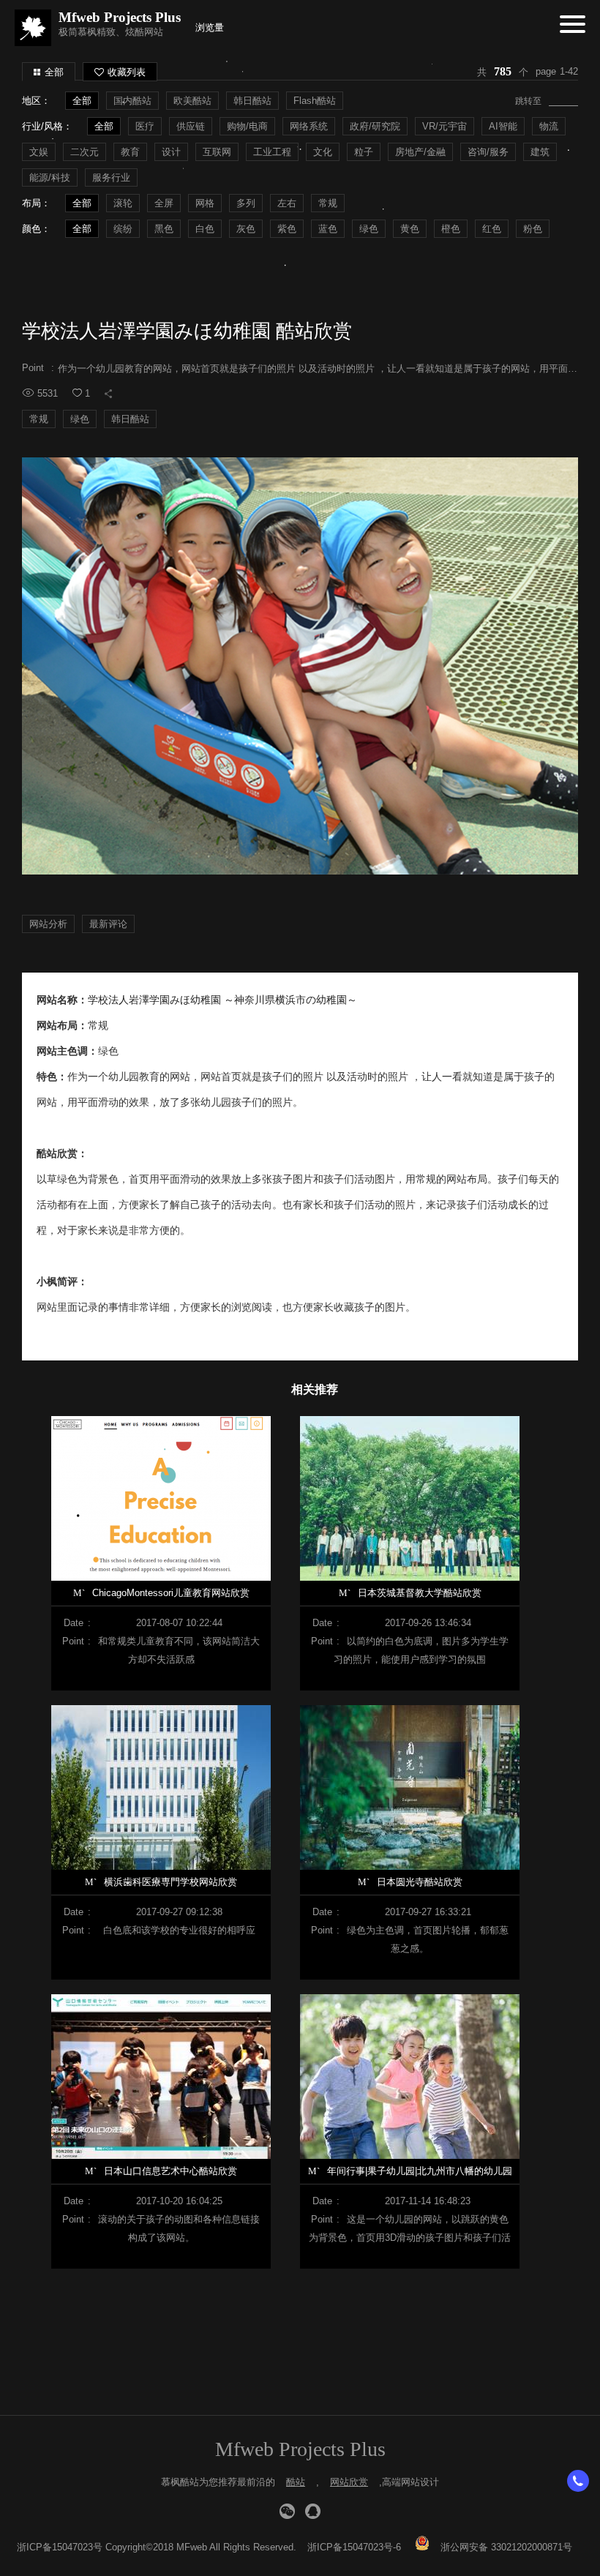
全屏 (164, 203)
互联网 (217, 152)
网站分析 (48, 924)
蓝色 (328, 229)
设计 (171, 152)
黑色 (164, 229)
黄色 (410, 229)
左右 (287, 203)
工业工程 (272, 152)
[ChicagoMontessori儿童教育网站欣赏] (161, 1498)
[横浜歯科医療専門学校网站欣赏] (161, 1787)
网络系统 (309, 126)
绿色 (369, 229)
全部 (54, 72)
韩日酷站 (252, 101)
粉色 (533, 229)
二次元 (85, 152)
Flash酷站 (315, 101)
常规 (328, 203)
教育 (130, 152)
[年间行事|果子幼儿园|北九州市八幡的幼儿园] (410, 2077)
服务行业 (111, 177)
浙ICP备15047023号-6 (354, 2547)
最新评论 (108, 924)
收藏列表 (127, 72)
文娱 (39, 152)
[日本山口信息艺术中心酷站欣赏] (161, 2077)
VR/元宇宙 (445, 126)
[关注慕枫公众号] (287, 2511)
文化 (323, 152)
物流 (549, 126)
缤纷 (123, 229)
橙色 (451, 229)
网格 (205, 203)
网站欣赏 (349, 2482)
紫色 (287, 229)
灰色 (246, 229)
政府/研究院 (375, 126)
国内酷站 (132, 101)
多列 (246, 203)
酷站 (296, 2482)
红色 (492, 229)
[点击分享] (108, 394)
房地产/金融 (420, 152)
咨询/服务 (488, 152)
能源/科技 (50, 177)
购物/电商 (247, 126)
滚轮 (123, 203)
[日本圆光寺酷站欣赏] (410, 1787)
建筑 (540, 152)
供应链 (191, 126)
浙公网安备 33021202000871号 (506, 2547)
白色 (205, 229)
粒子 (364, 152)
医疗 (145, 126)
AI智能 (503, 126)
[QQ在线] (313, 2511)
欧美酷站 (192, 101)
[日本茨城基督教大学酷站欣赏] (410, 1498)
